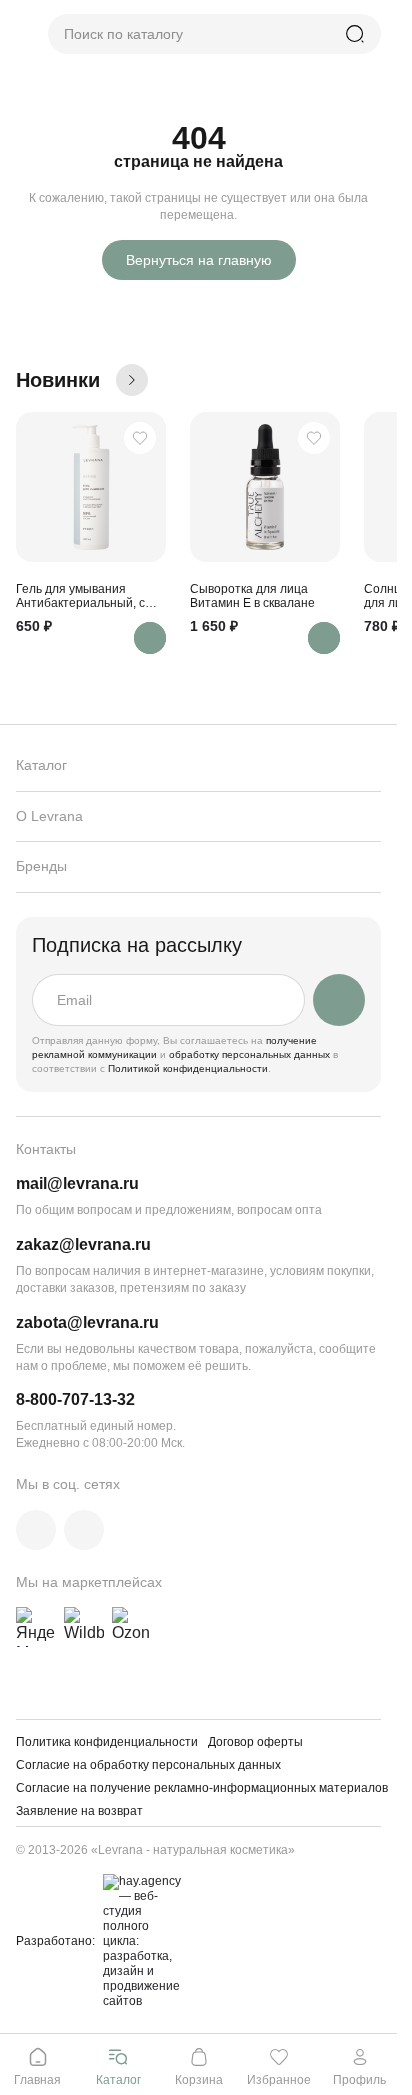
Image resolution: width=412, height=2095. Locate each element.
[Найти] (355, 34)
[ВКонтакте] (36, 1530)
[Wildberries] (84, 1627)
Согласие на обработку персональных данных (148, 1765)
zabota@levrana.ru (87, 1322)
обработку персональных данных (251, 1054)
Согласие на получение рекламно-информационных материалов (202, 1788)
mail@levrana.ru (77, 1183)
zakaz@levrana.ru (83, 1244)
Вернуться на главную (199, 260)
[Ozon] (132, 1627)
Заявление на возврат (79, 1811)
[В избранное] (140, 438)
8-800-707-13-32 (75, 1399)
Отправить (339, 1000)
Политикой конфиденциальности (188, 1068)
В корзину (150, 638)
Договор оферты (255, 1742)
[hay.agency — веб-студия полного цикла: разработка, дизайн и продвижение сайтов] (139, 1941)
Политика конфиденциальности (107, 1742)
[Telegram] (84, 1530)
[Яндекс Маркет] (36, 1627)
